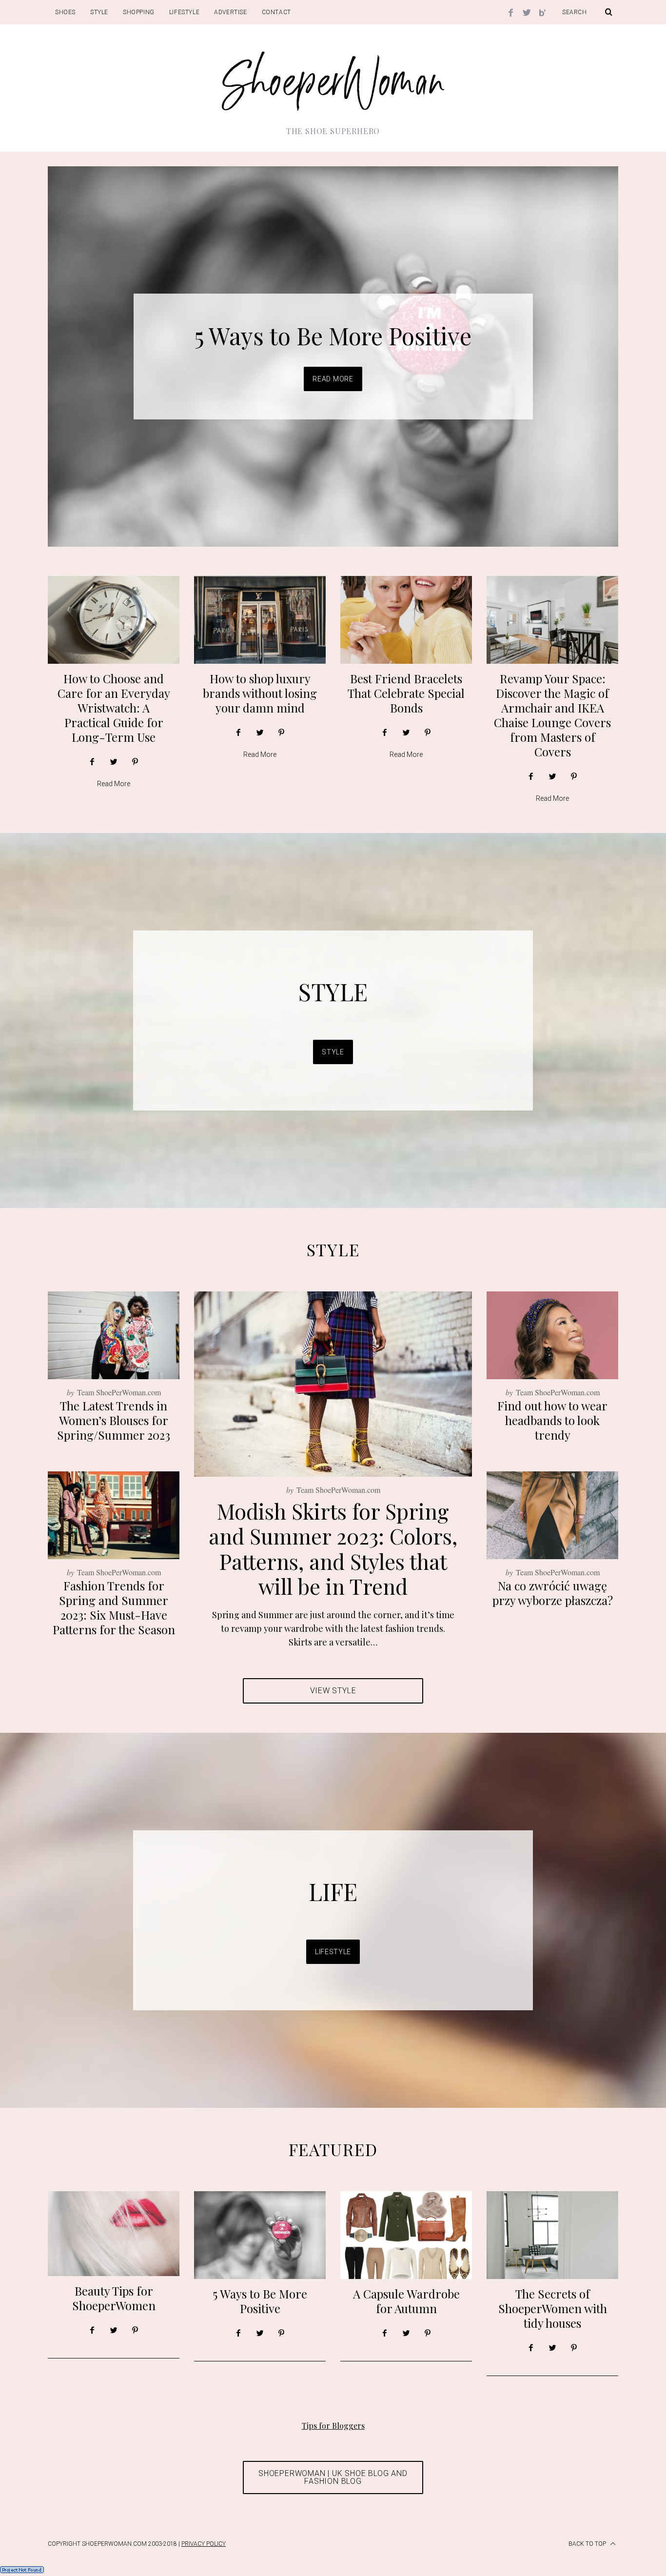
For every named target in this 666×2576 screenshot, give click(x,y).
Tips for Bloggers (333, 2426)
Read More (333, 379)
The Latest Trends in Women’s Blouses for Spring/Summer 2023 (114, 1420)
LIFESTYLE (184, 12)
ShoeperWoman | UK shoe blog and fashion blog (333, 2477)
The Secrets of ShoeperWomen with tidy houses (553, 2308)
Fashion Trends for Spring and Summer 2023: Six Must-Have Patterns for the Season (114, 1607)
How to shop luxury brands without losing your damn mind (260, 693)
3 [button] (572, 351)
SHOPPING (139, 12)
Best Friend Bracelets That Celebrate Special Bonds (406, 693)
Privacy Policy (204, 2544)
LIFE (333, 1891)
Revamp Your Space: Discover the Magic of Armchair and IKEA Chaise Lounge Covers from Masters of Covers (552, 715)
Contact (276, 12)
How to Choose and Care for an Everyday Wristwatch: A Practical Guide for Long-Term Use (114, 708)
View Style (333, 1691)
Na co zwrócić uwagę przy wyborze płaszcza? (553, 1593)
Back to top (588, 2544)
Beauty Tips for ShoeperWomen (114, 2298)
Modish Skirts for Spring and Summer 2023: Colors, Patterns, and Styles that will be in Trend (333, 1548)
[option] (333, 357)
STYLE (99, 12)
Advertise (230, 12)
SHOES (65, 12)
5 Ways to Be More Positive (260, 2301)
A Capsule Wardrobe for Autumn (333, 336)
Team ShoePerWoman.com (338, 1490)
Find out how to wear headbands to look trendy (552, 1420)
